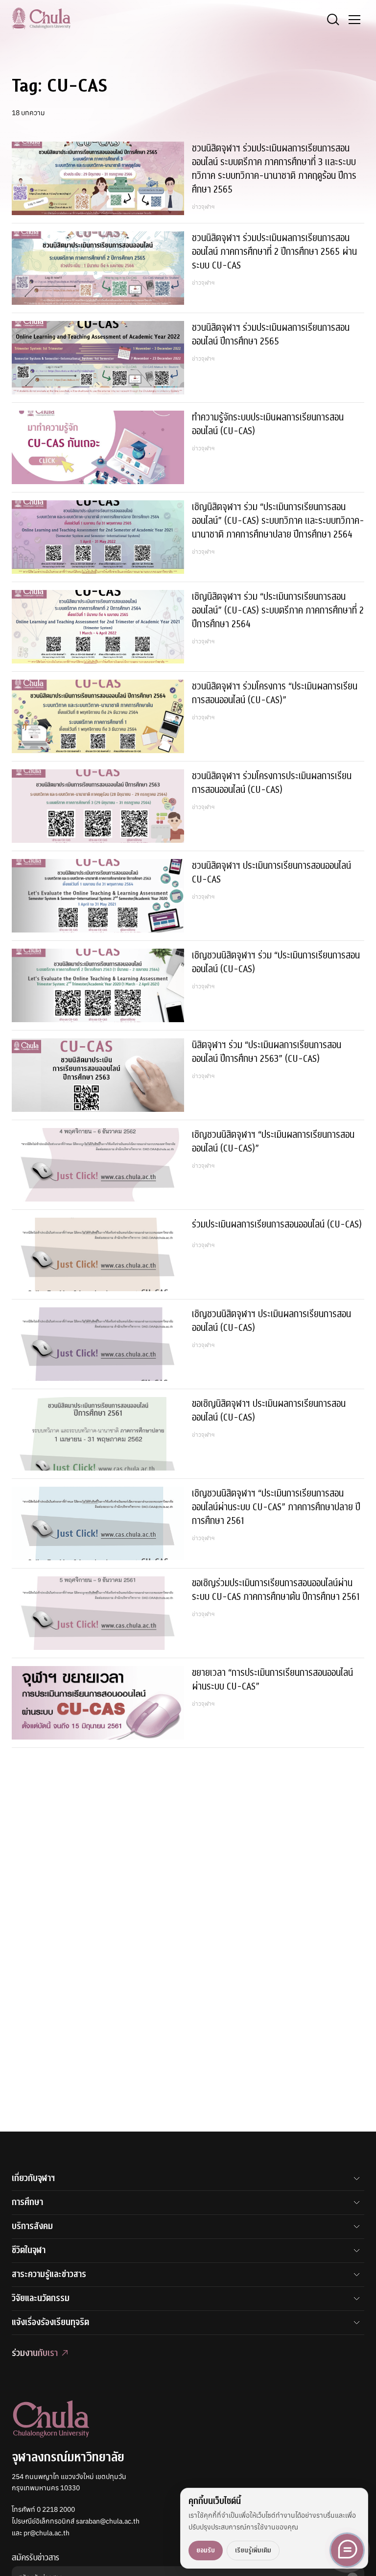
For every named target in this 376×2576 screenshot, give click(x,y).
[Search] (333, 20)
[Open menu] (354, 20)
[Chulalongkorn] (41, 18)
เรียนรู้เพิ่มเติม (253, 2550)
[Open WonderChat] (347, 2550)
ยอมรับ (206, 2550)
